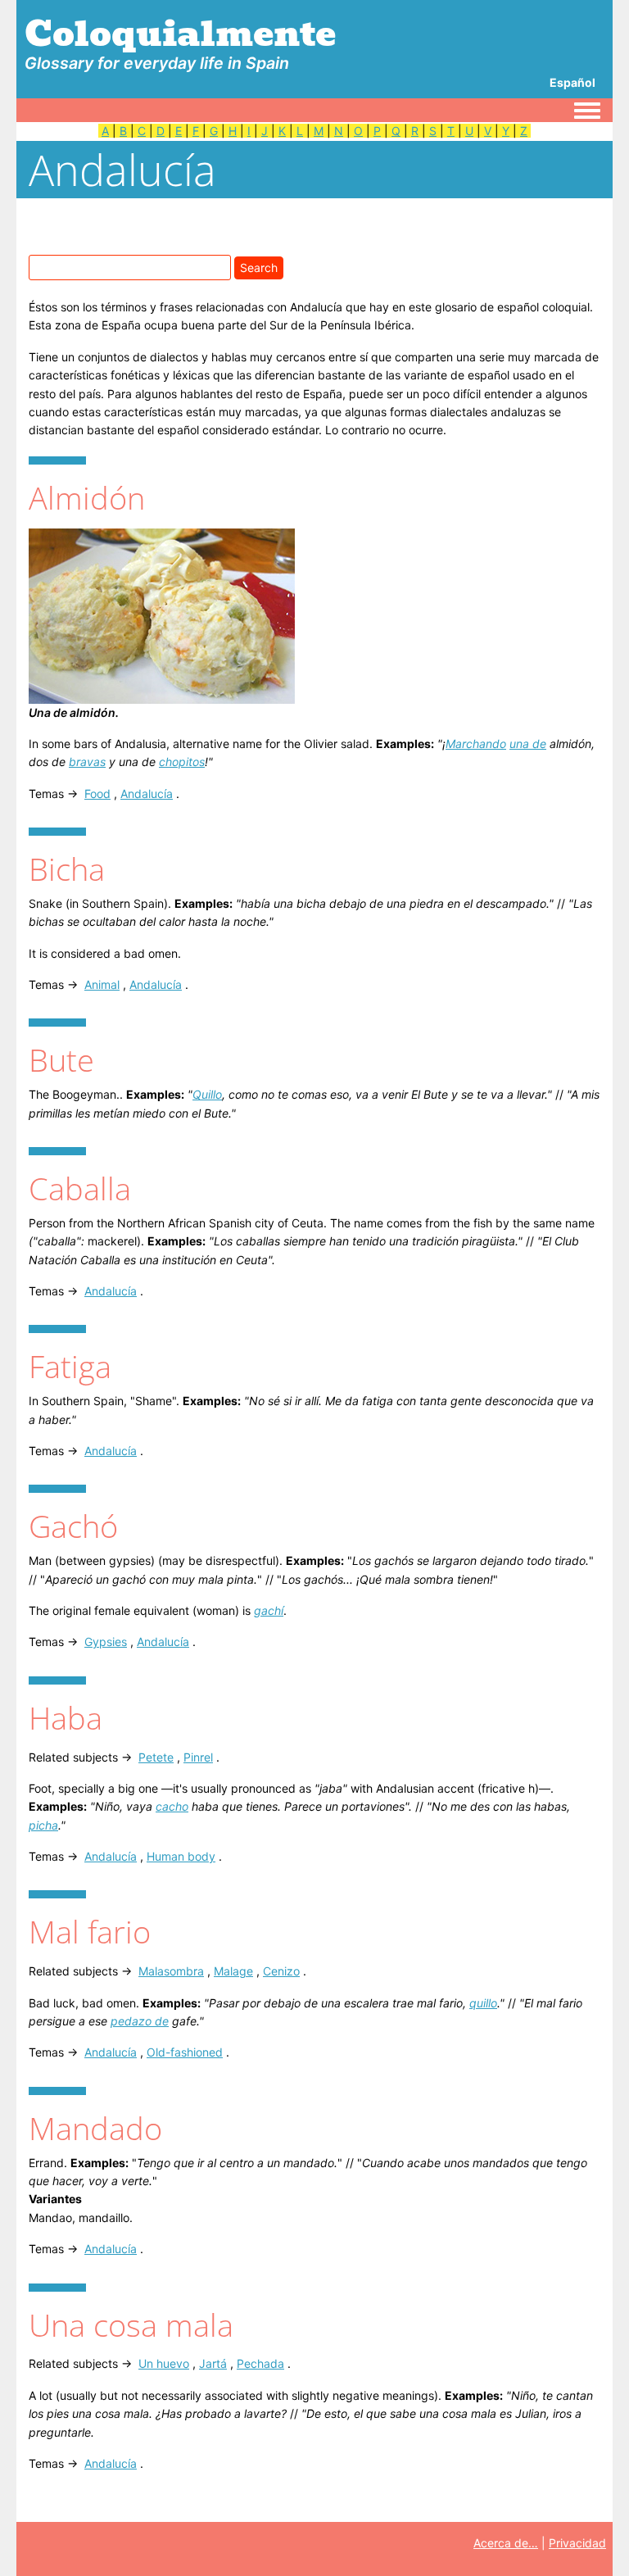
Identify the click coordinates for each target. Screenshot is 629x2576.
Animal (102, 984)
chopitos (182, 762)
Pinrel (198, 1757)
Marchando (476, 744)
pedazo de (140, 2021)
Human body (181, 1856)
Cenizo (281, 1971)
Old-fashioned (185, 2052)
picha (43, 1825)
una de (528, 744)
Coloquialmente (180, 34)
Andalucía (147, 794)
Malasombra (171, 1971)
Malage (233, 1971)
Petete (156, 1757)
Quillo (207, 1094)
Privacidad (577, 2543)
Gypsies (106, 1642)
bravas (87, 762)
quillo (483, 2003)
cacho (172, 1806)
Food (97, 794)
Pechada (260, 2363)
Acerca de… (506, 2543)
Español (572, 82)
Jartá (213, 2363)
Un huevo (164, 2363)
